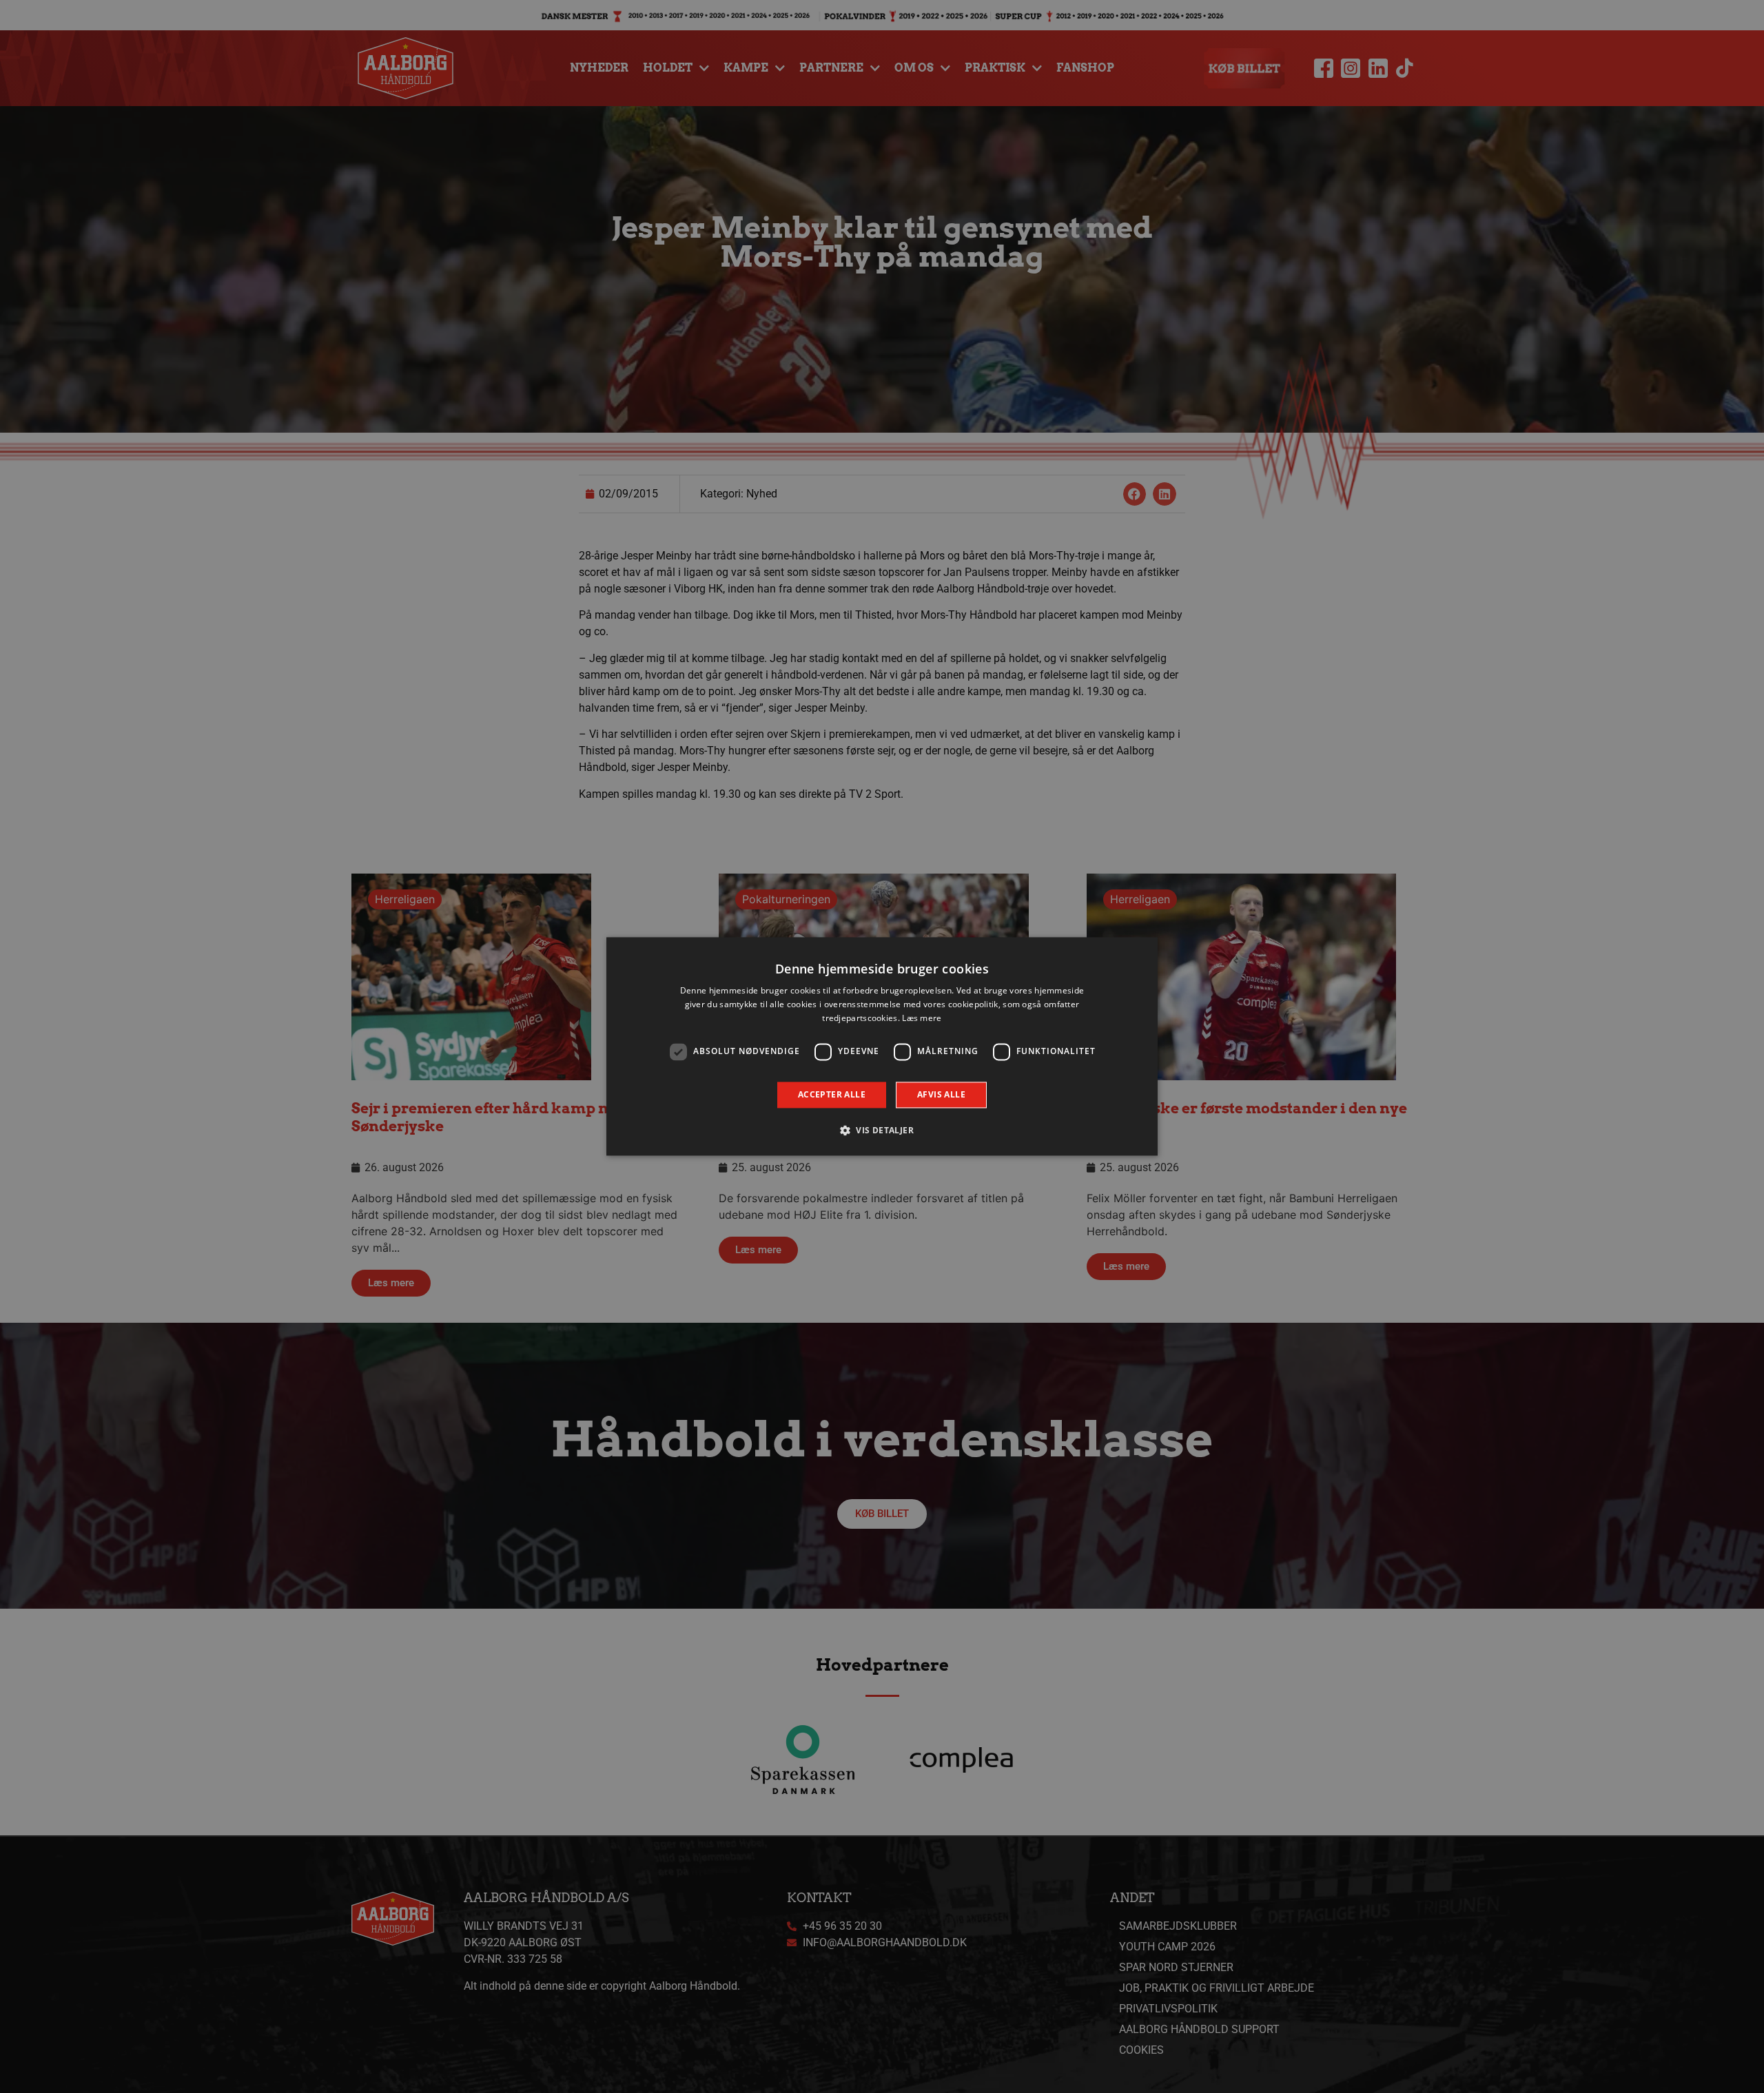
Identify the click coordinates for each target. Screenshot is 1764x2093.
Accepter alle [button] (832, 1094)
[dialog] (882, 1046)
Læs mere (922, 1018)
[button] (882, 1131)
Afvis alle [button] (941, 1094)
